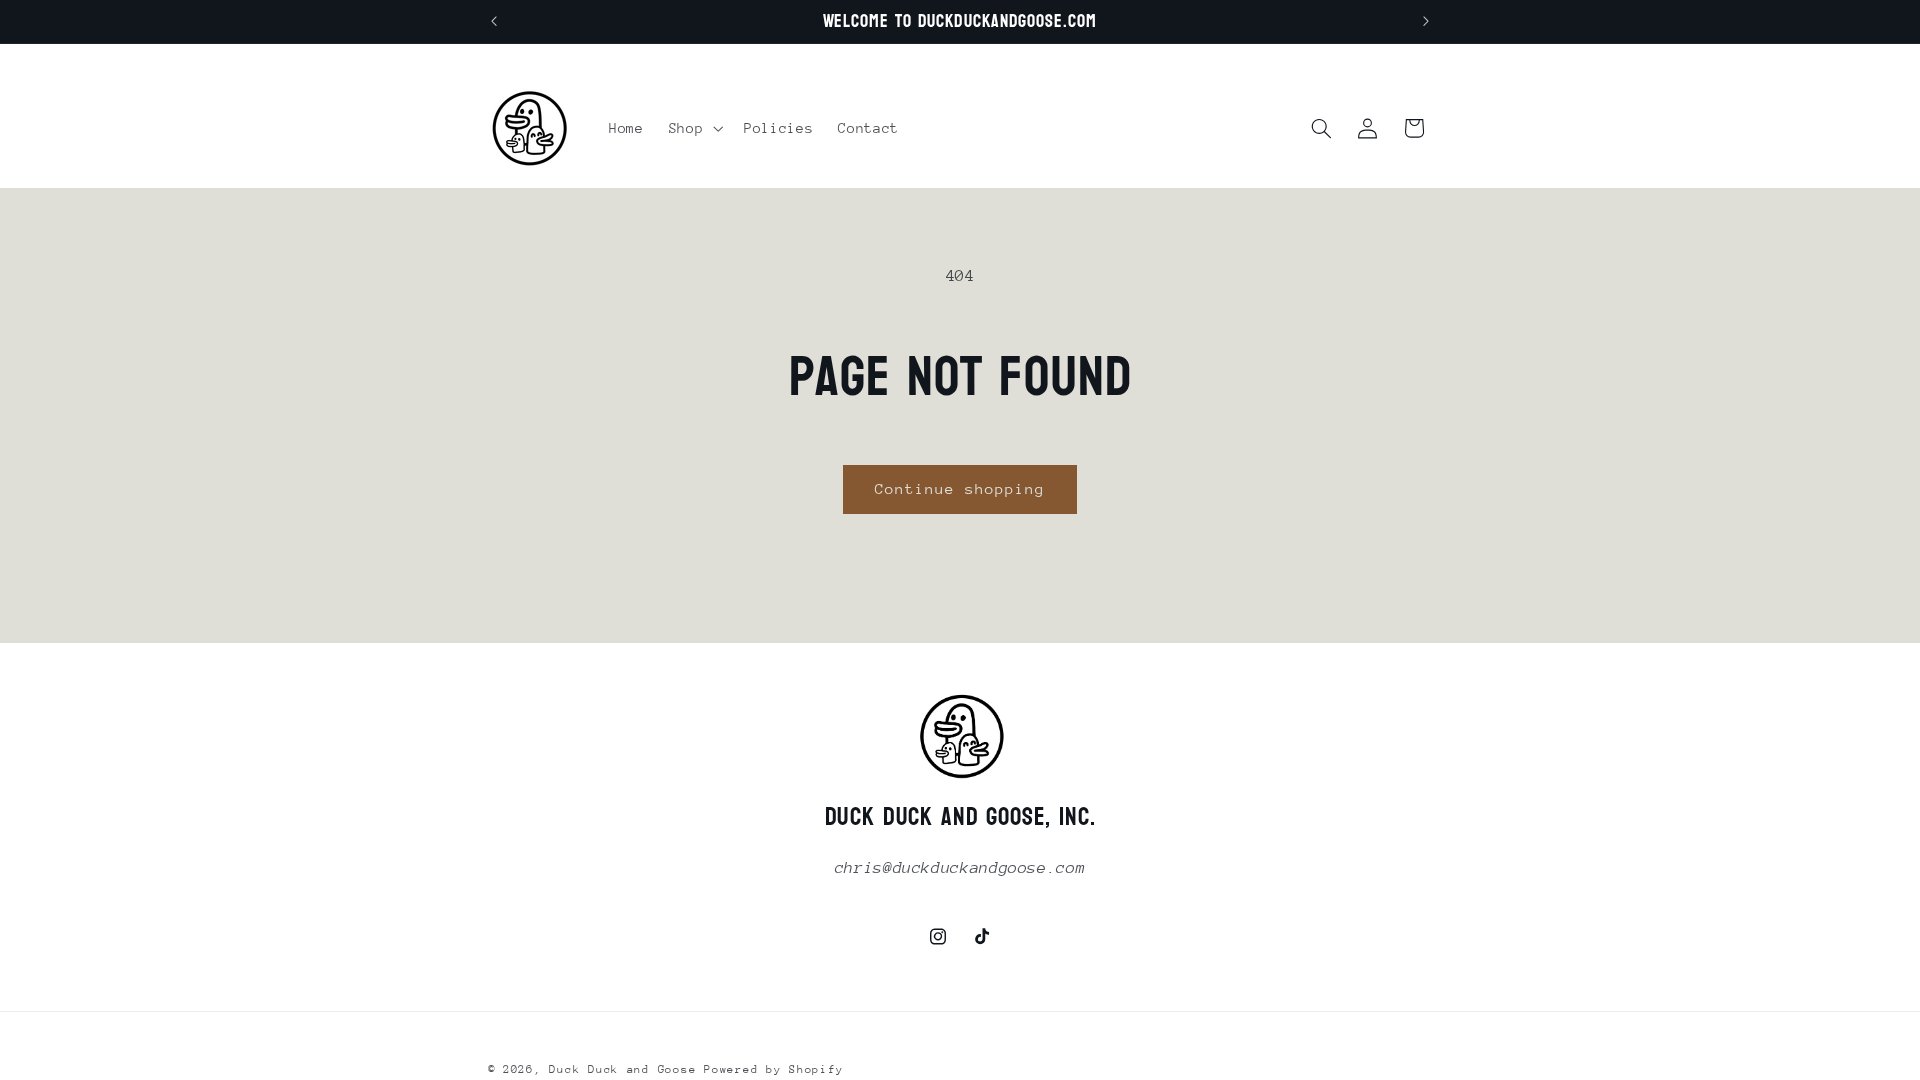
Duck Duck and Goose (622, 1069)
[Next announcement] (1426, 22)
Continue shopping (960, 488)
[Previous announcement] (494, 22)
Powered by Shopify (773, 1069)
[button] (693, 128)
